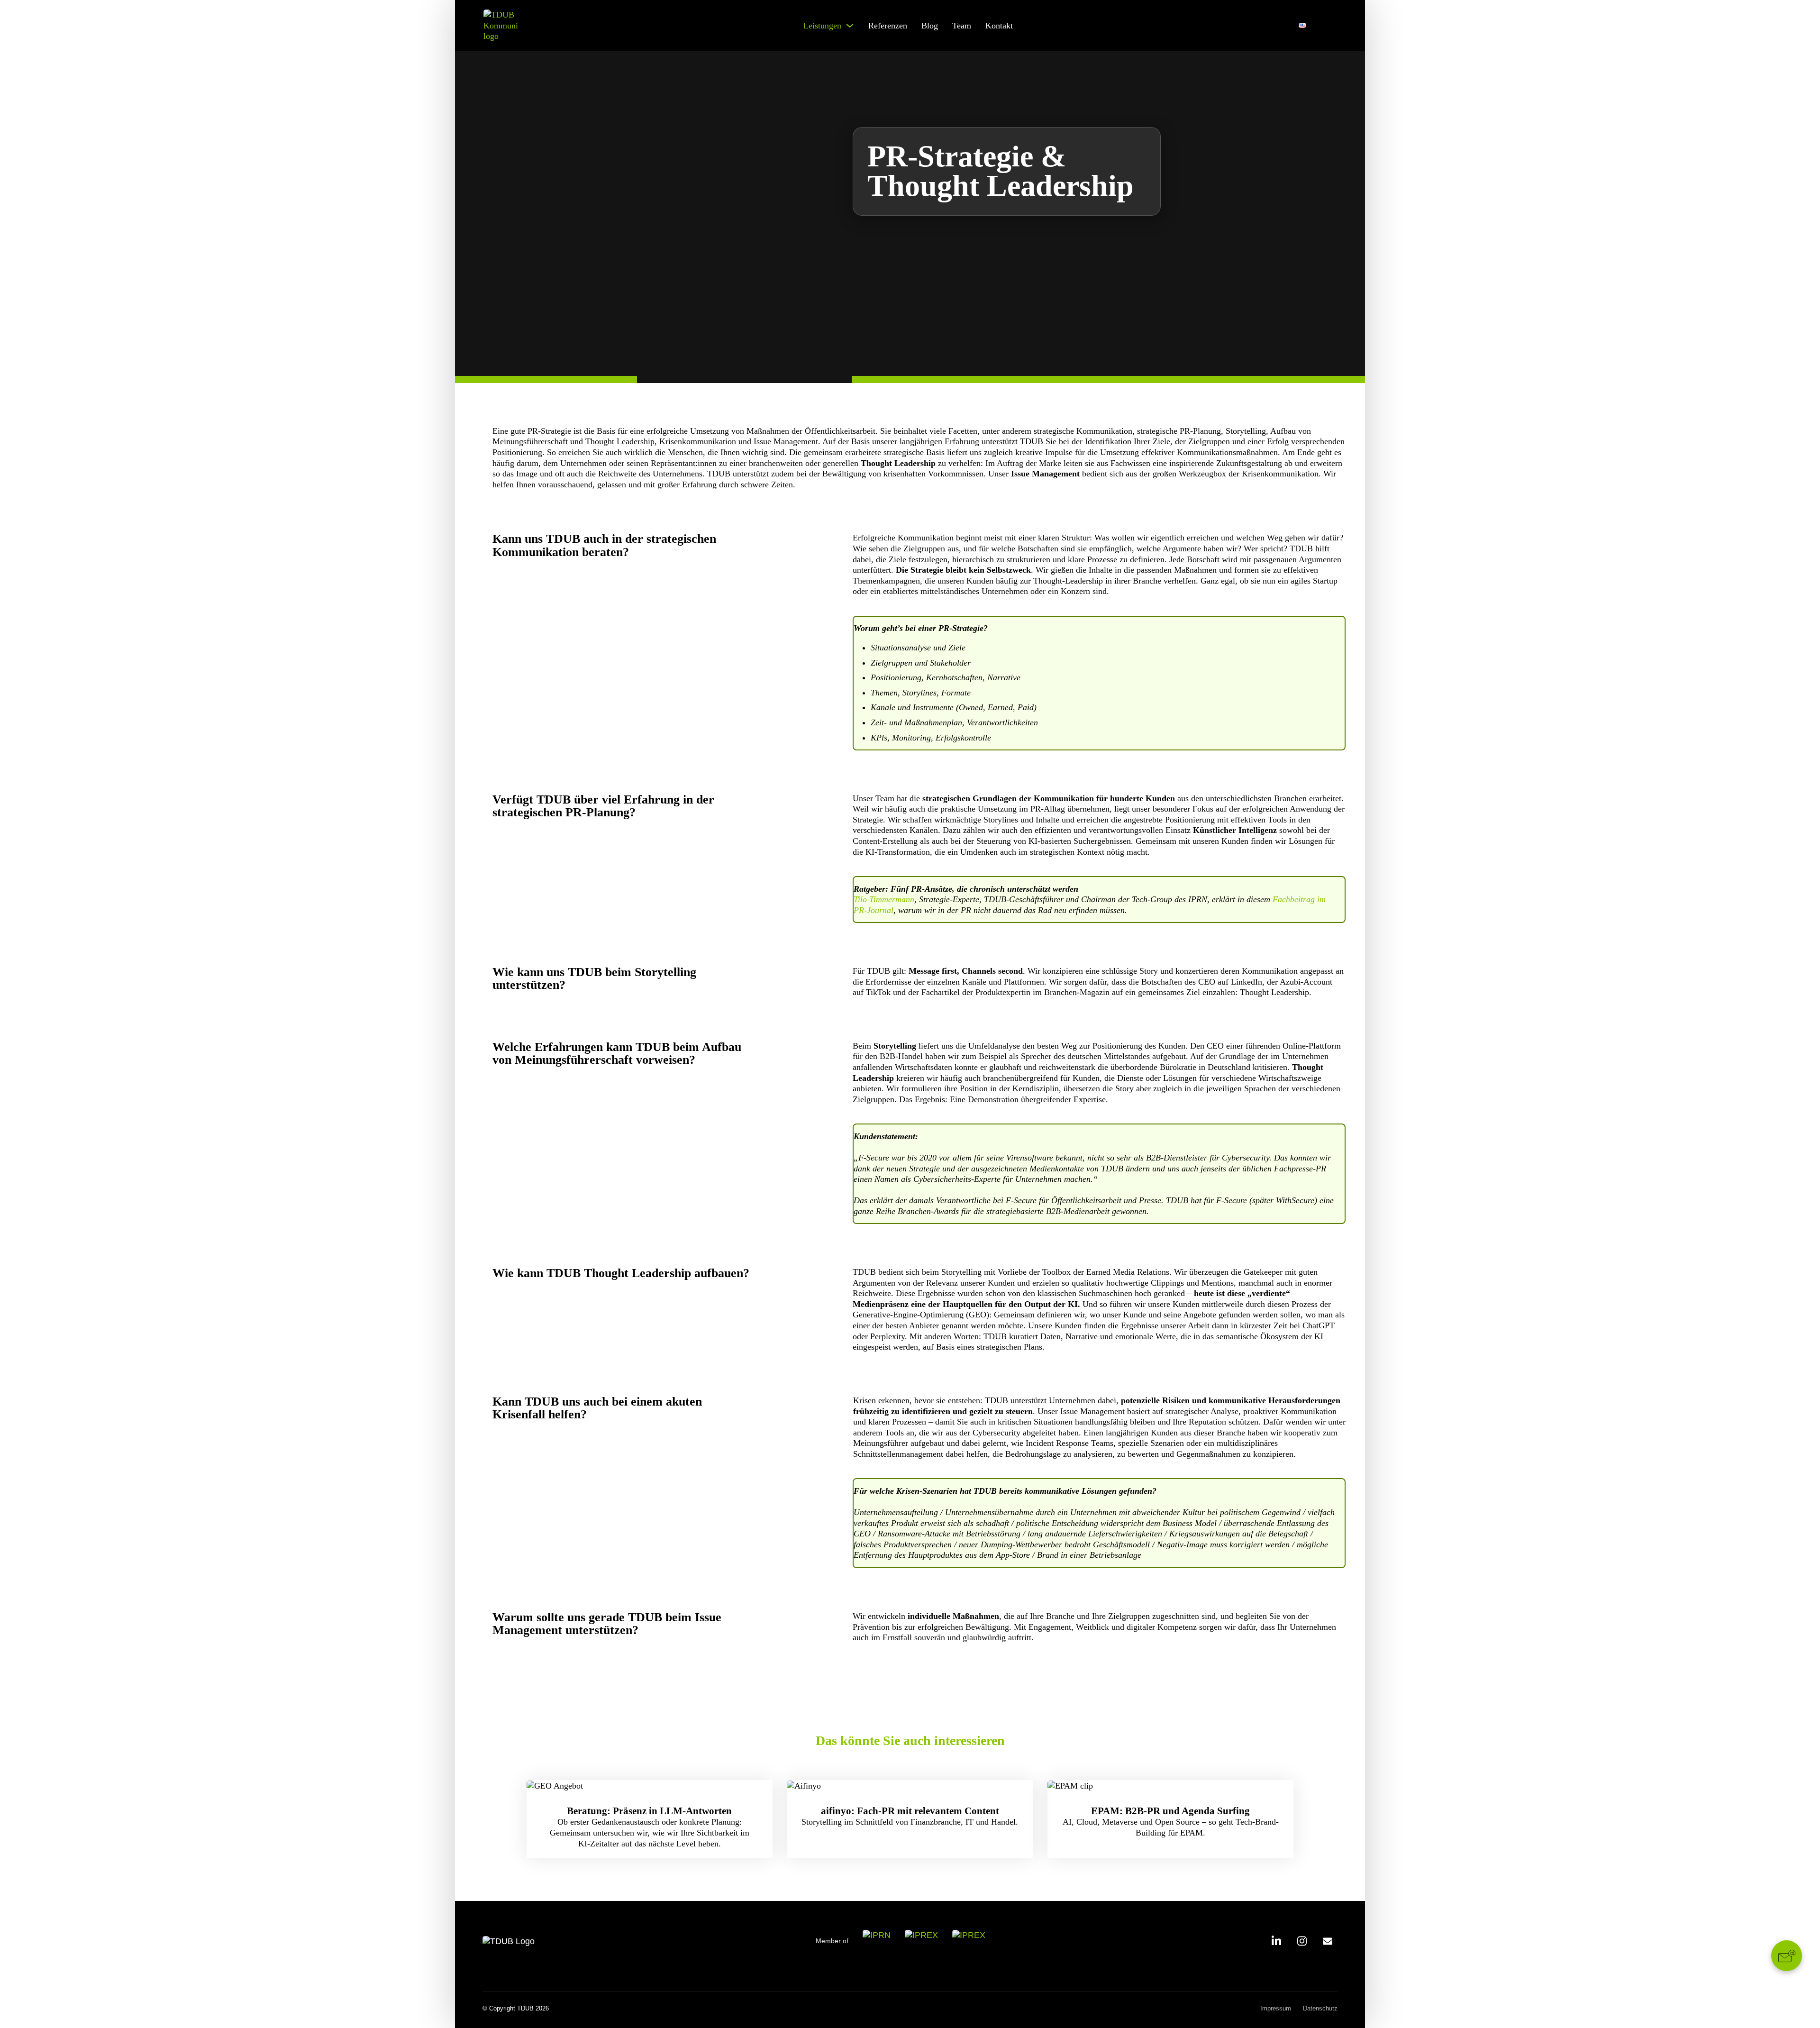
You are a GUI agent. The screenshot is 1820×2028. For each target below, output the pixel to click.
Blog (930, 26)
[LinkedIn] (1276, 1941)
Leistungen (822, 26)
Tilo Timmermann (884, 899)
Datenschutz (1320, 2008)
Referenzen (888, 26)
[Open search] (1329, 26)
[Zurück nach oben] (1787, 2000)
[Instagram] (1302, 1941)
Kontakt (999, 26)
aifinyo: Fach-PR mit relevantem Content (910, 1810)
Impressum (1276, 2008)
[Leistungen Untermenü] (850, 26)
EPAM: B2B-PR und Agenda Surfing (1170, 1810)
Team (962, 26)
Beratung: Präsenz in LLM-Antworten (649, 1810)
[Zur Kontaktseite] (1787, 1956)
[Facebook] (1328, 1941)
